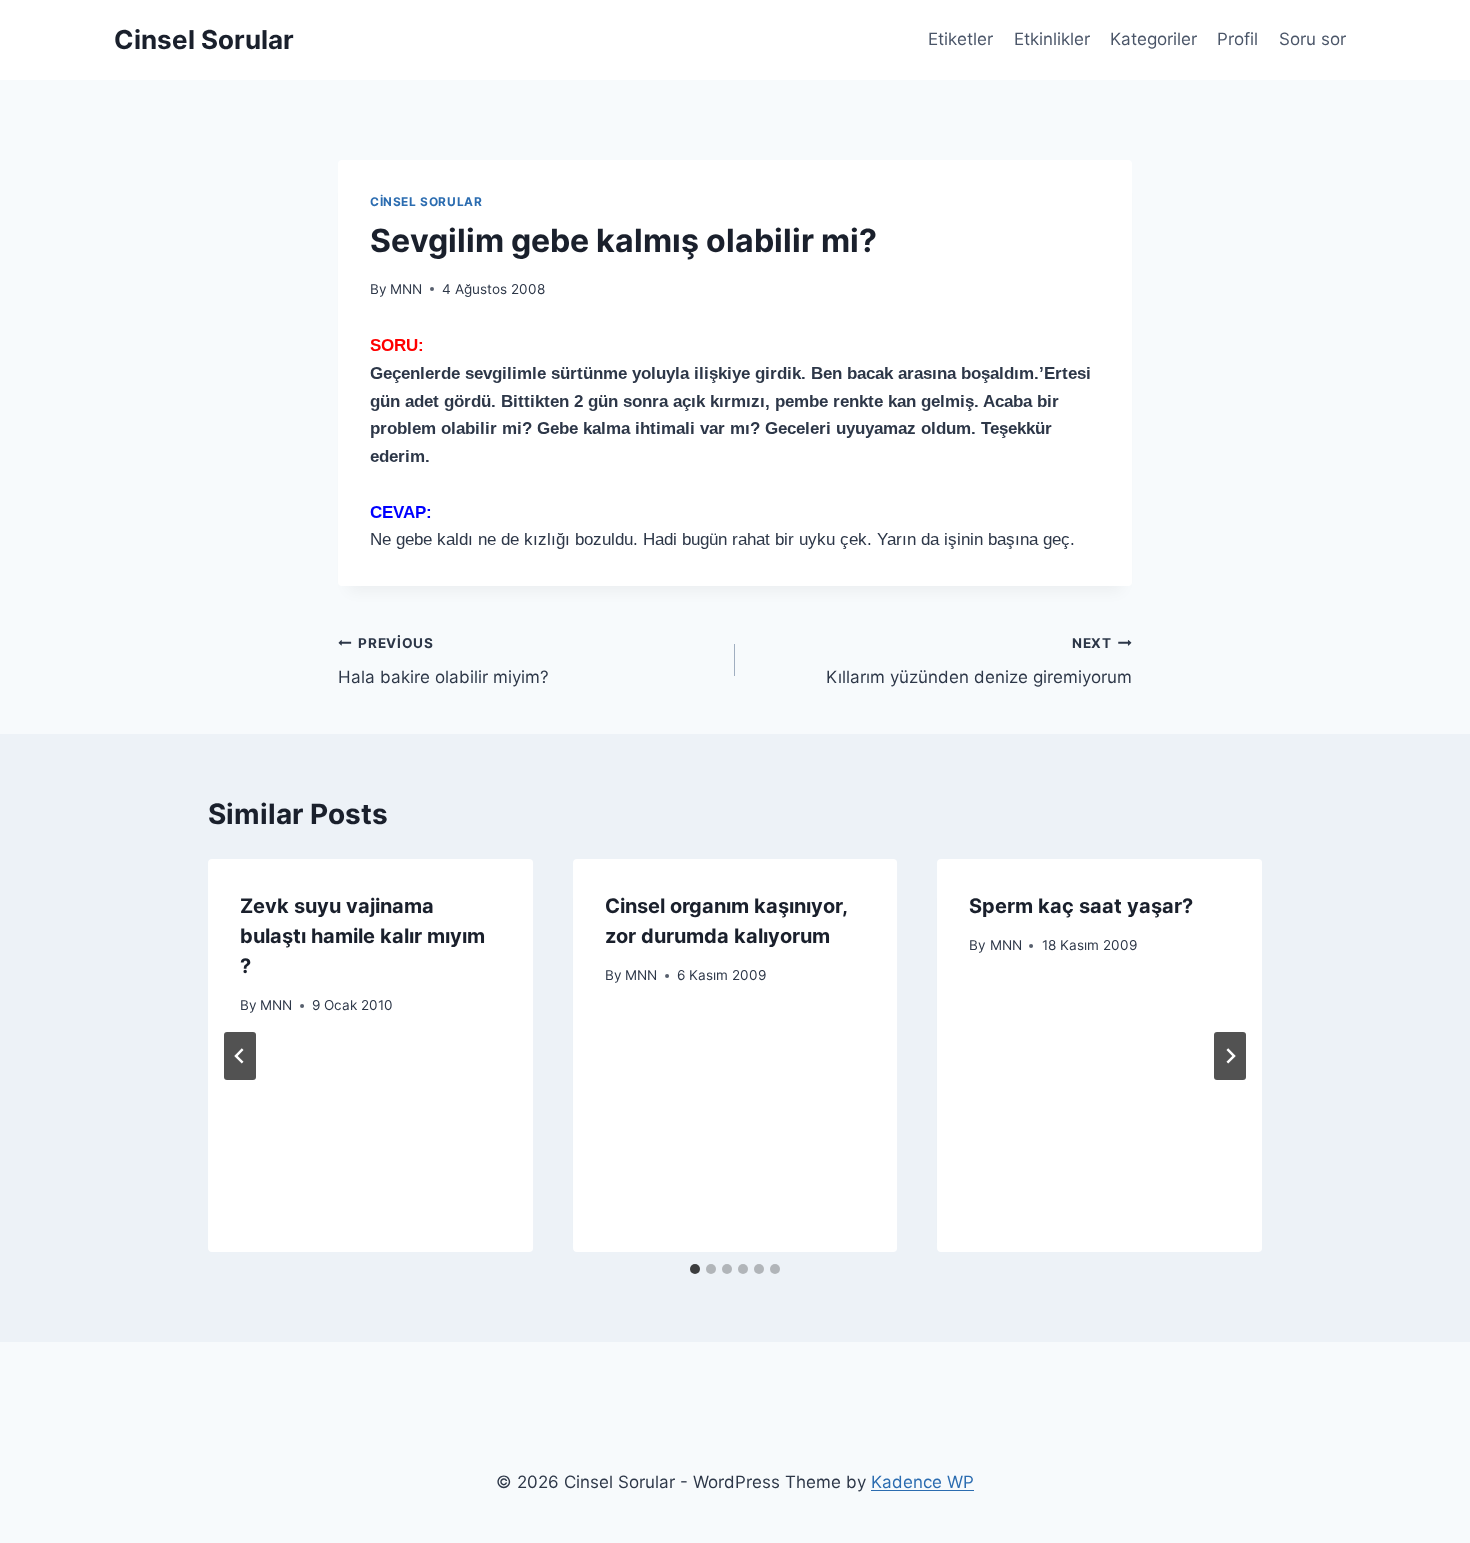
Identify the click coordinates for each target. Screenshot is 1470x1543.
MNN (406, 289)
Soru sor (1312, 39)
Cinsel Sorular (426, 201)
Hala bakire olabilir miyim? (443, 661)
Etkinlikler (1052, 39)
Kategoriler (1153, 39)
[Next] (1230, 1056)
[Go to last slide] (240, 1056)
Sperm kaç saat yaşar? (1081, 906)
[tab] (695, 1269)
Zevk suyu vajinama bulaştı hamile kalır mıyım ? (362, 936)
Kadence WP (922, 1482)
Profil (1237, 39)
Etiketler (960, 39)
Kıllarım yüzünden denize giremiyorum (979, 661)
